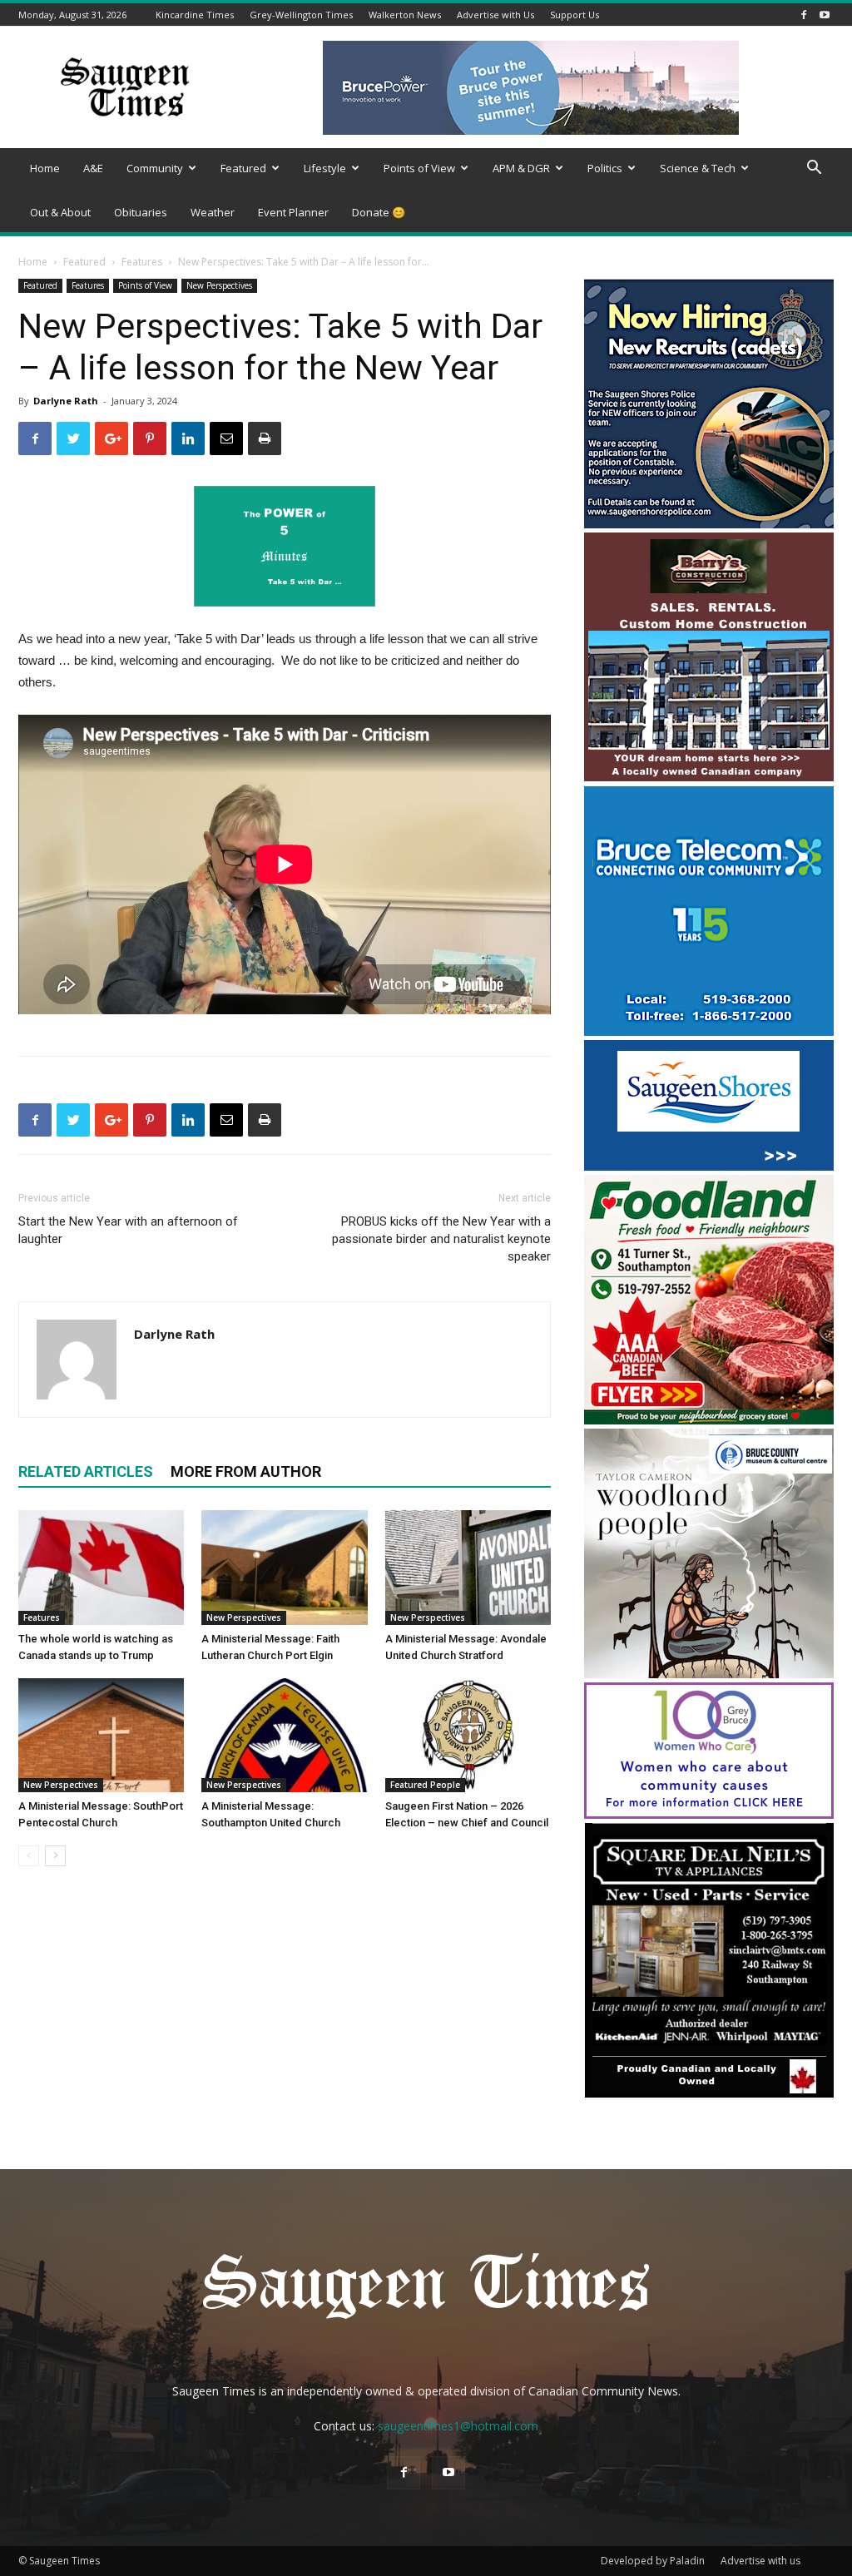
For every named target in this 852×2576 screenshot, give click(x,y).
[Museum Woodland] (709, 1674)
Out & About (60, 212)
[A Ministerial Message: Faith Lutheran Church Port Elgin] (284, 1567)
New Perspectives (219, 285)
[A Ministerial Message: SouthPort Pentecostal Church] (101, 1735)
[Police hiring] (709, 524)
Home (45, 168)
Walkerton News (405, 15)
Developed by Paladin (653, 2561)
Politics (605, 168)
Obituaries (141, 212)
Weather (213, 212)
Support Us (575, 15)
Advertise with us (760, 2561)
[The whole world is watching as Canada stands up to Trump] (101, 1567)
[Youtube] (825, 15)
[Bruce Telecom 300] (709, 1031)
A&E (93, 168)
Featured (243, 168)
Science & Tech (698, 168)
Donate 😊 (379, 212)
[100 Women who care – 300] (709, 1814)
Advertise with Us (495, 15)
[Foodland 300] (709, 1420)
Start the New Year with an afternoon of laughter (128, 1230)
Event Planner (293, 212)
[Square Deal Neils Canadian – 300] (709, 2095)
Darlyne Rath (66, 401)
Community (155, 168)
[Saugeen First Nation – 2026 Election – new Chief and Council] (468, 1735)
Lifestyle (325, 168)
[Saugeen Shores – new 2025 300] (709, 1166)
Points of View (419, 168)
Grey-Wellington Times (301, 15)
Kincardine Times (195, 15)
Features (142, 262)
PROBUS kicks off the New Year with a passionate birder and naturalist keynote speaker (441, 1239)
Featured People (425, 1785)
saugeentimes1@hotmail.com (458, 2426)
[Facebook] (804, 15)
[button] (814, 169)
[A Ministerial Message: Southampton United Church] (284, 1735)
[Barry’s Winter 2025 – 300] (709, 778)
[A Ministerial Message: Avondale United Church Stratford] (468, 1567)
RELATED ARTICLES (86, 1471)
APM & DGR (521, 168)
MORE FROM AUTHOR (246, 1471)
